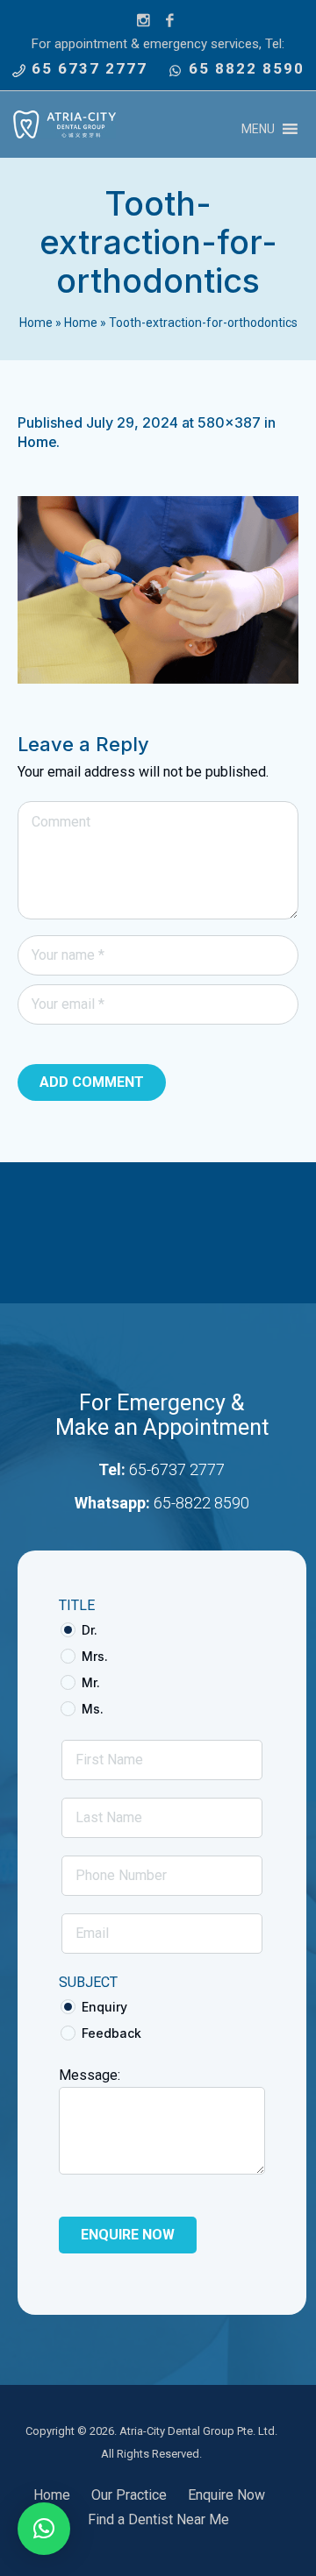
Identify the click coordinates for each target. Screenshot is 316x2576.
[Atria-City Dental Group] (65, 124)
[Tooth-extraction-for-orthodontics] (158, 590)
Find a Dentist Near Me (158, 2519)
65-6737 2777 (177, 1469)
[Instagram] (144, 21)
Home (36, 323)
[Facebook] (170, 21)
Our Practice (129, 2495)
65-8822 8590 (201, 1503)
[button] (258, 129)
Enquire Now (226, 2495)
